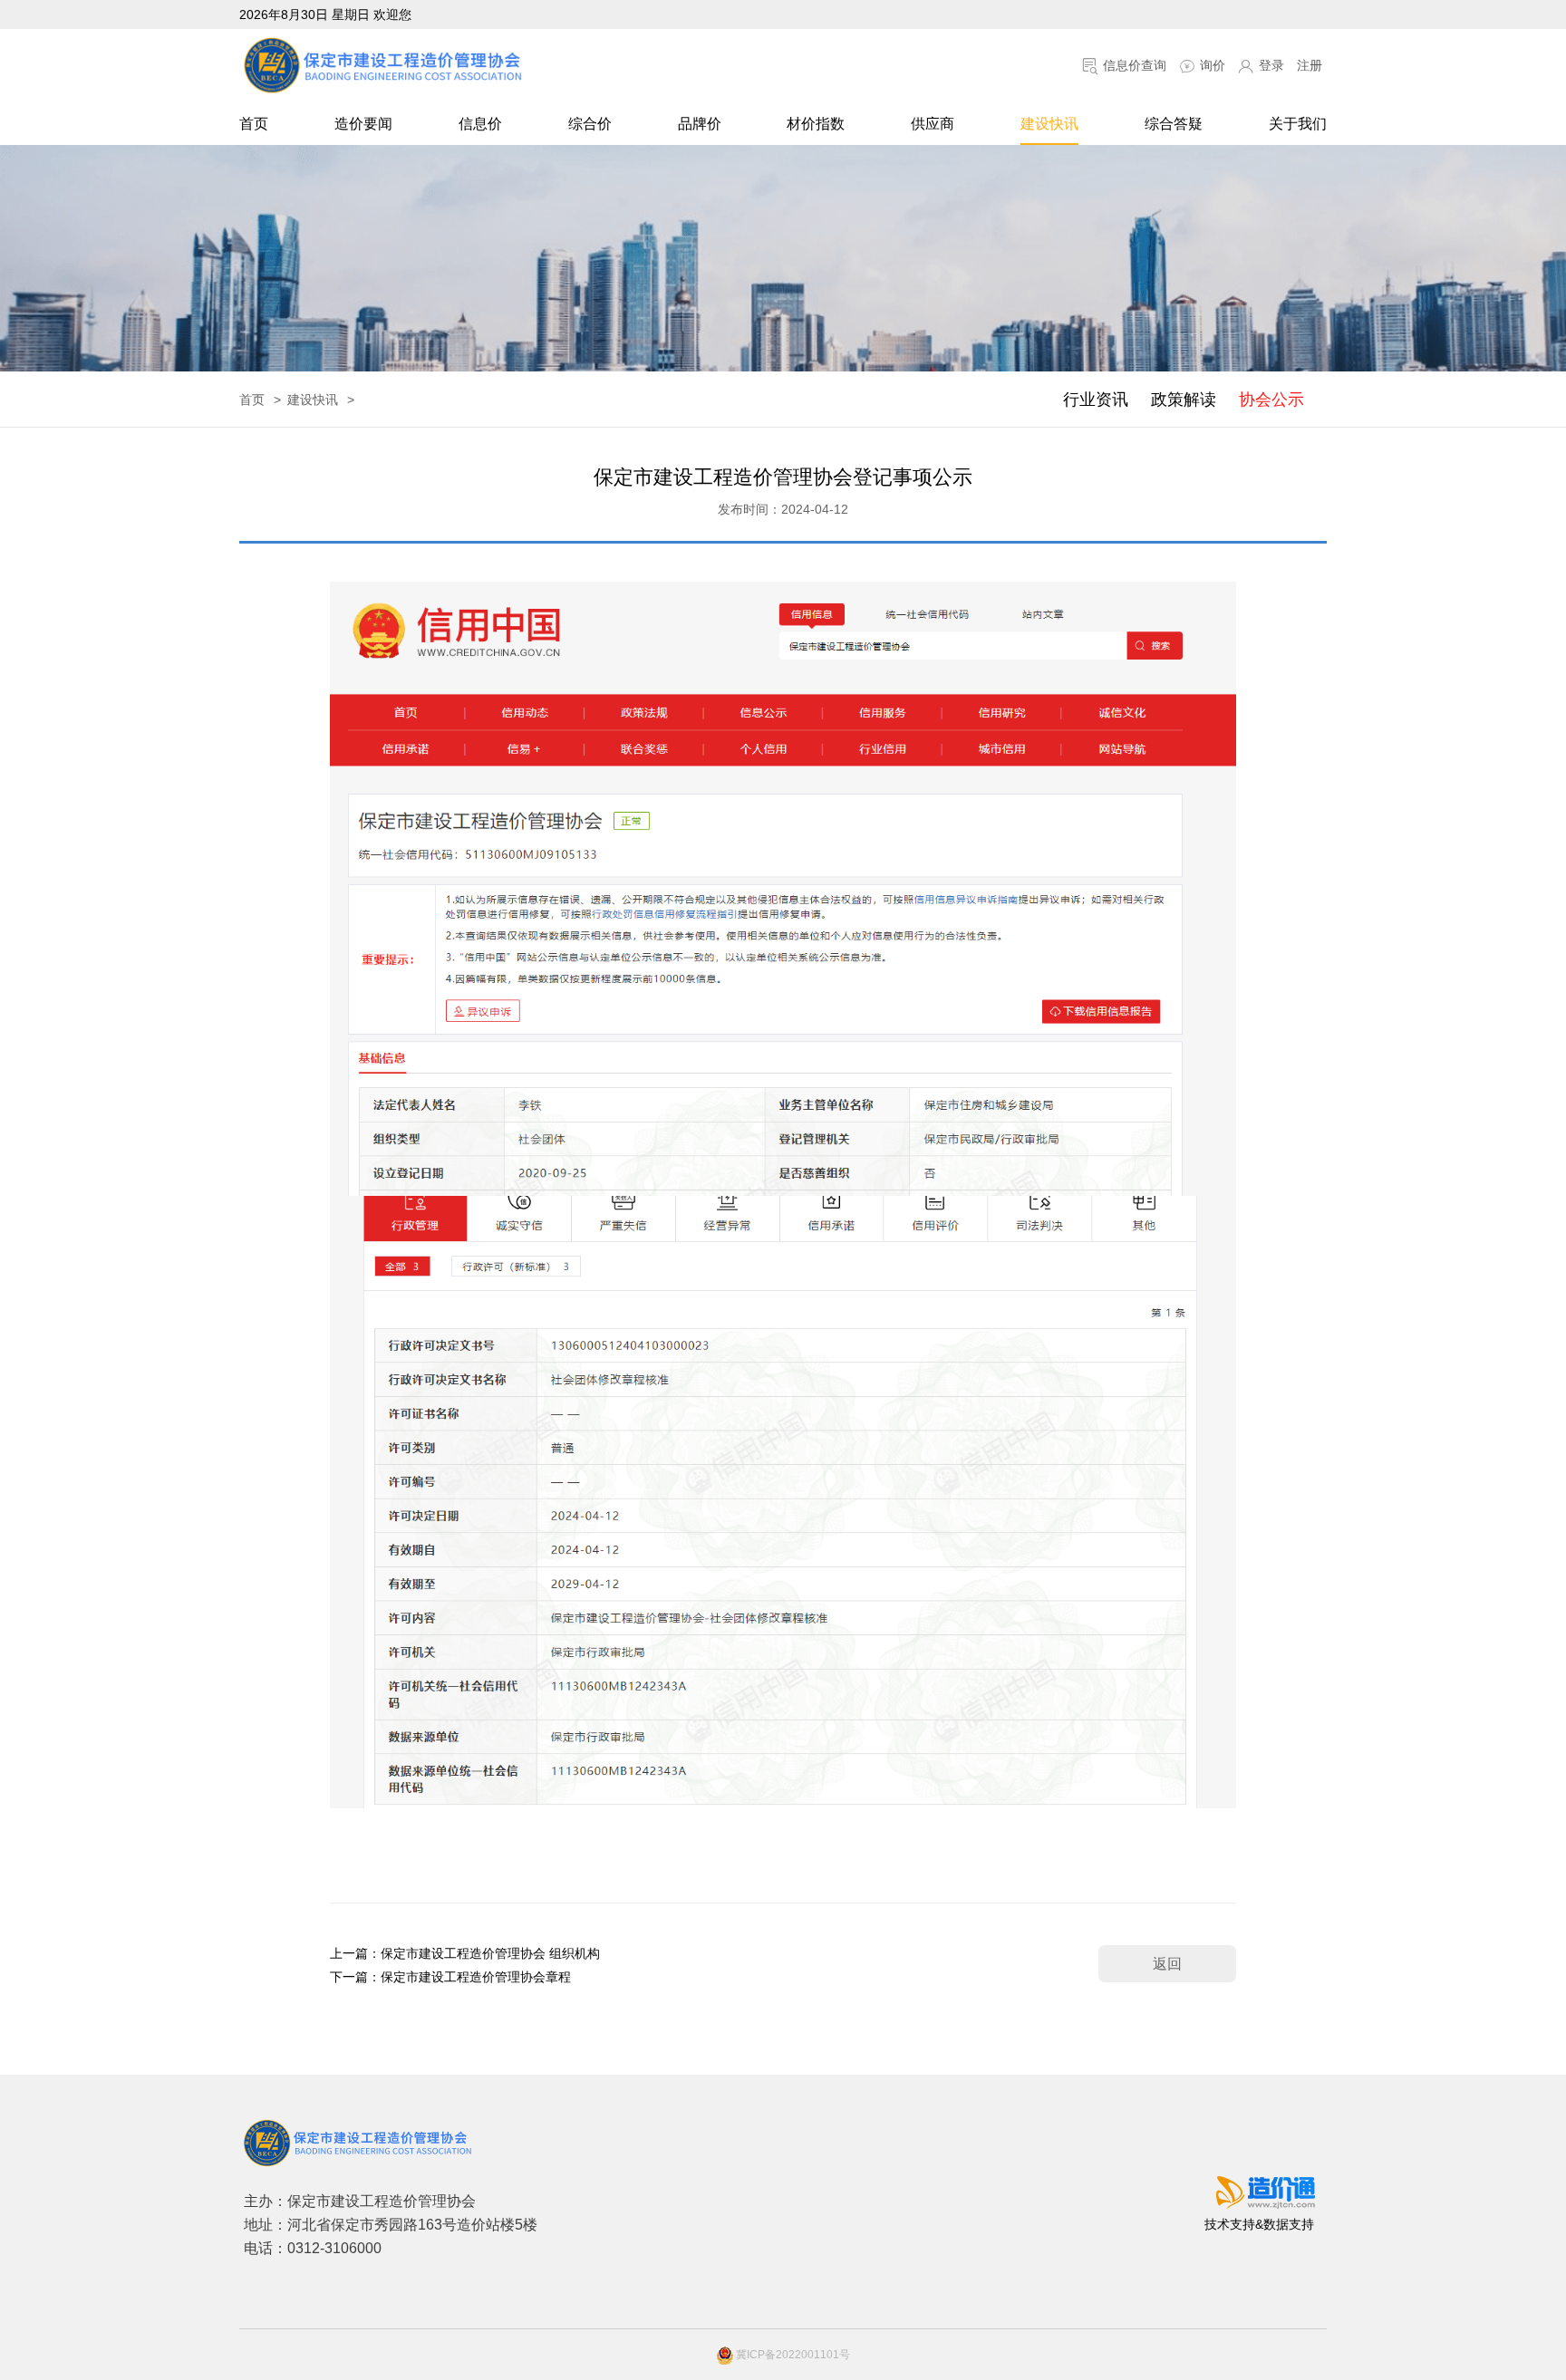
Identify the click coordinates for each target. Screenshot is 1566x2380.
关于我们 (1298, 124)
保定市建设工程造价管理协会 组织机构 (490, 1953)
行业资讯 (1096, 400)
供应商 (933, 124)
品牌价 (700, 124)
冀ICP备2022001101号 (792, 2355)
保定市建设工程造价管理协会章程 (476, 1977)
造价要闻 (363, 124)
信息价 (480, 124)
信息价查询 (1133, 65)
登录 (1270, 65)
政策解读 (1184, 400)
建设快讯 (1049, 124)
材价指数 (816, 124)
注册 (1310, 65)
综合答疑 (1174, 124)
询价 (1211, 65)
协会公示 (1271, 400)
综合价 (590, 124)
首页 (254, 124)
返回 (1167, 1964)
